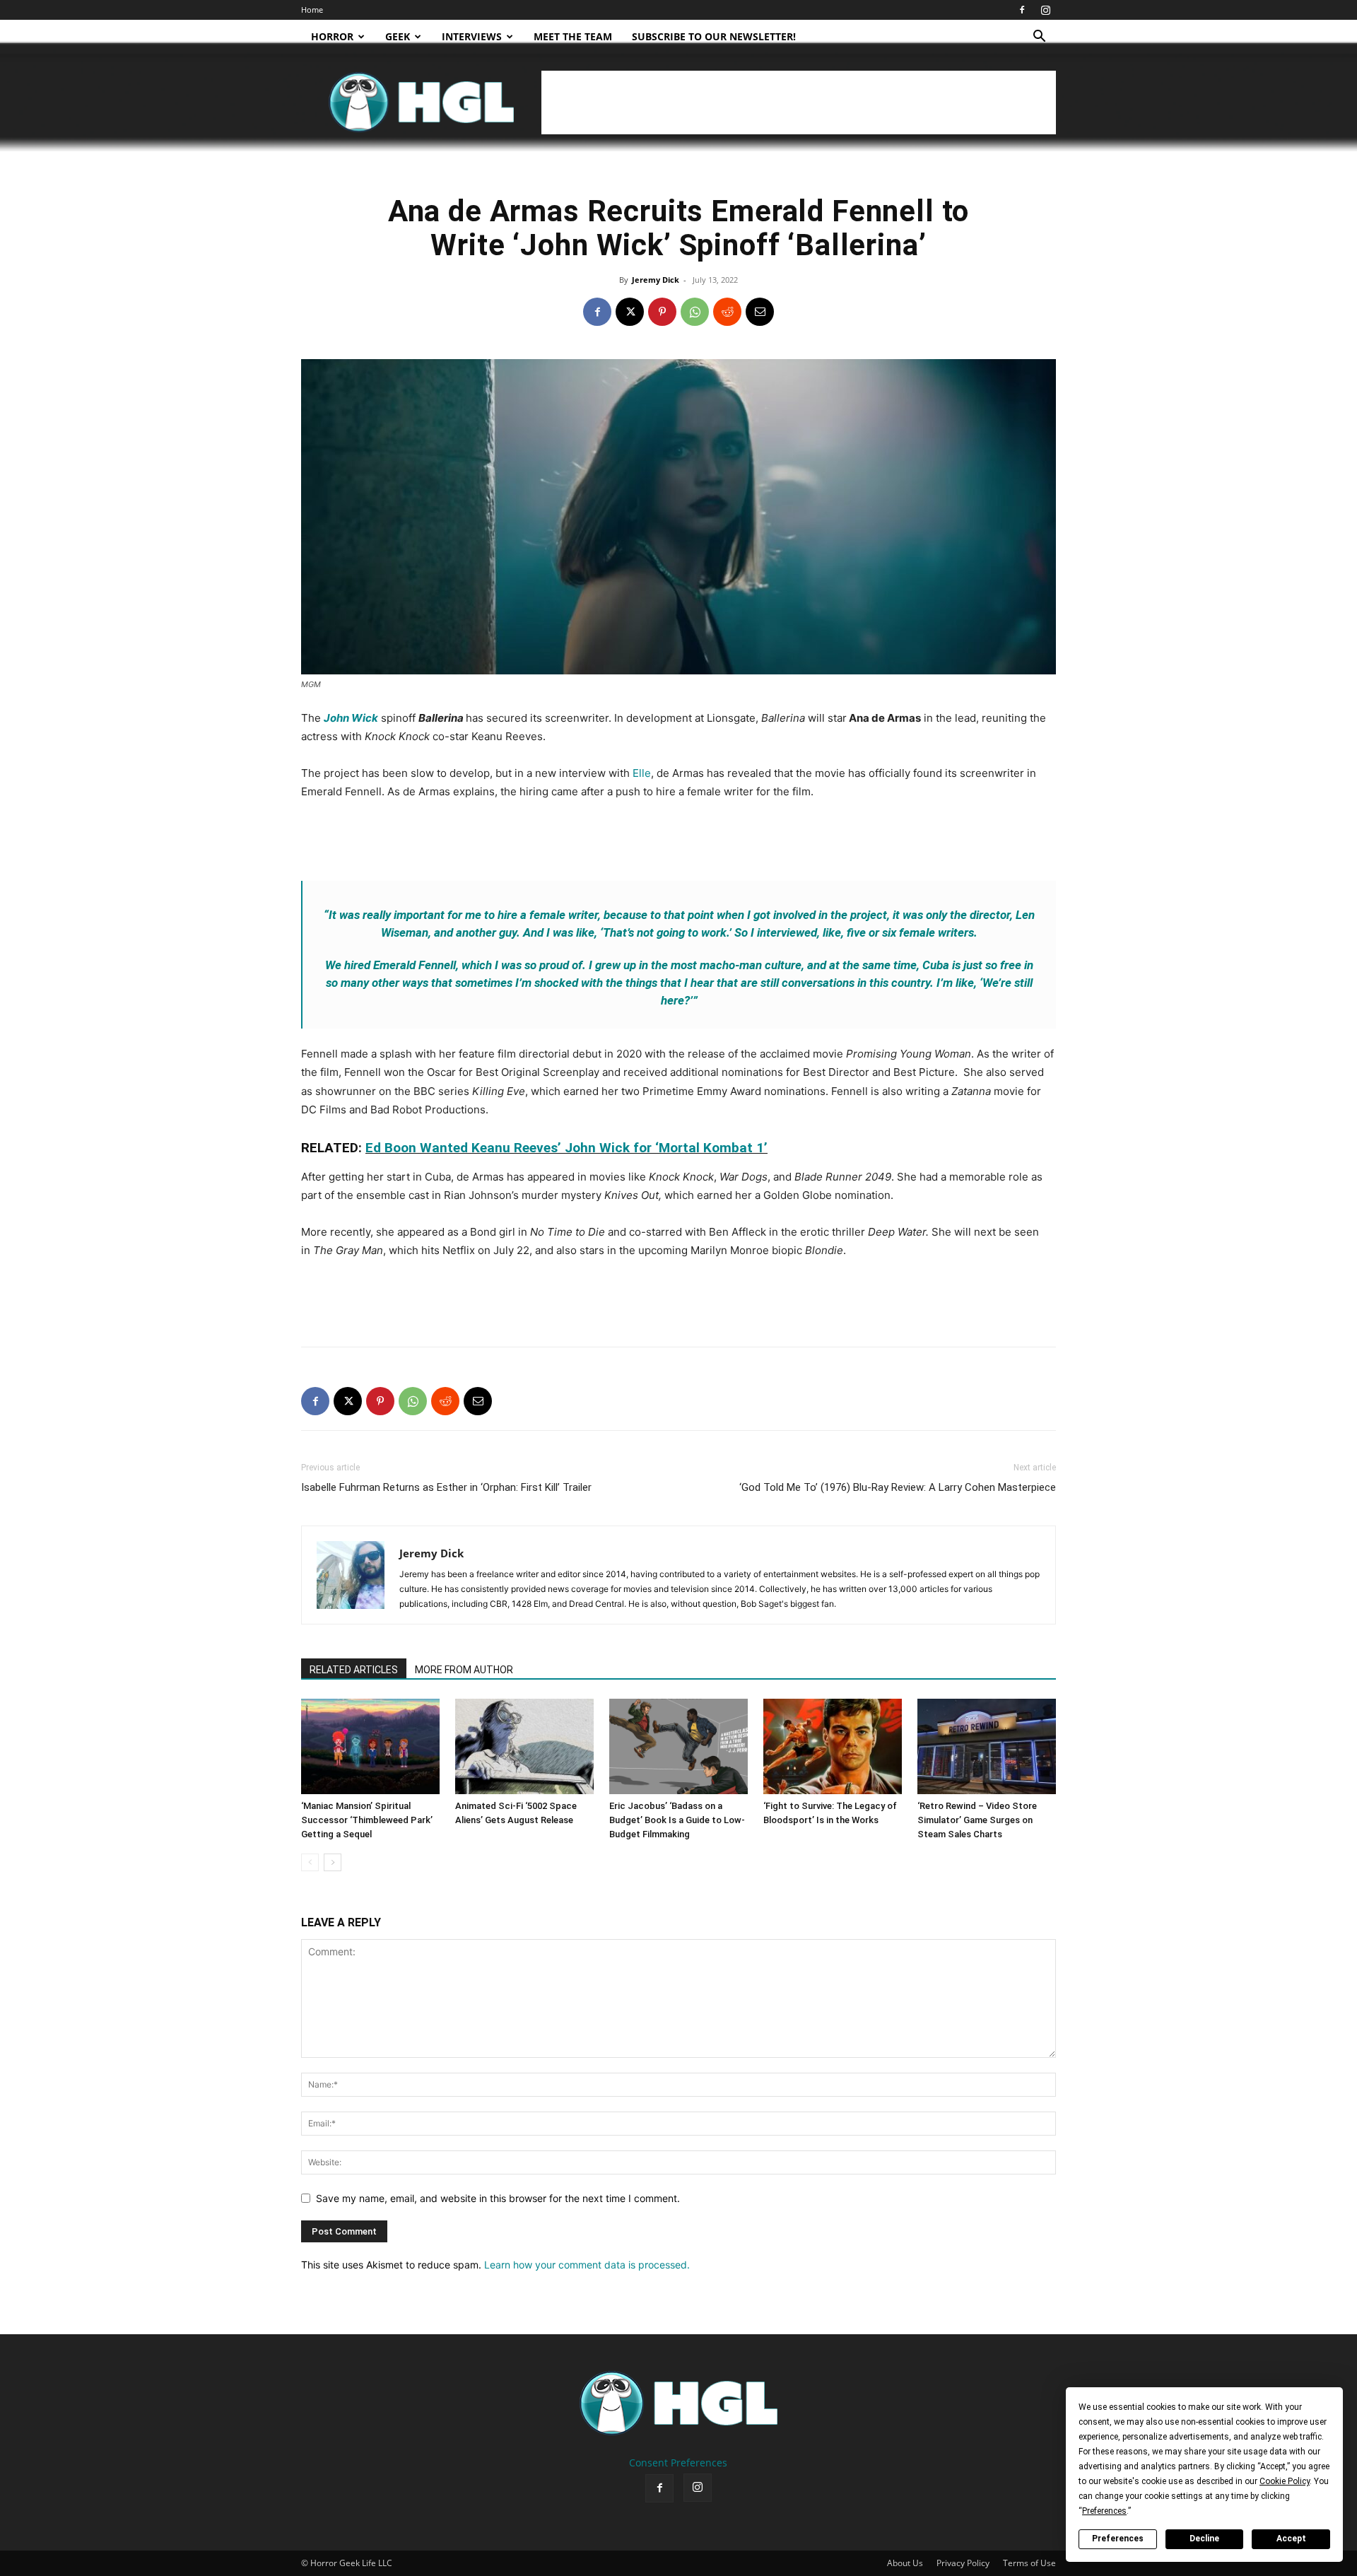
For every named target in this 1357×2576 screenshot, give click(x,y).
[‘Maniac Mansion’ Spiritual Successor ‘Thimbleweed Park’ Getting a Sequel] (370, 1746)
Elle (642, 773)
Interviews (472, 36)
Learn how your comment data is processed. (587, 2265)
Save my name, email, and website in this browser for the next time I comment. (498, 2198)
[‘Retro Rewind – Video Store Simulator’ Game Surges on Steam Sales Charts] (987, 1746)
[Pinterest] (662, 312)
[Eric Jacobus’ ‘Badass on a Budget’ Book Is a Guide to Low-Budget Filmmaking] (678, 1746)
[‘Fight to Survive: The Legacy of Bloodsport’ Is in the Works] (833, 1746)
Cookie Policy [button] (1285, 2481)
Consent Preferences (678, 2463)
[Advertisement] (799, 103)
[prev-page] (310, 1862)
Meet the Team (573, 36)
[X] (630, 312)
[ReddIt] (727, 312)
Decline (1204, 2539)
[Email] (760, 312)
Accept (1291, 2539)
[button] (1039, 38)
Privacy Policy (963, 2563)
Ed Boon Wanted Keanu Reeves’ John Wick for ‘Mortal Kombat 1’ (566, 1148)
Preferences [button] (1104, 2511)
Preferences (1118, 2539)
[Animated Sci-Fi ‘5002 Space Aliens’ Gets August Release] (524, 1746)
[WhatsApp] (695, 312)
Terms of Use (1029, 2563)
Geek (398, 36)
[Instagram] (1045, 10)
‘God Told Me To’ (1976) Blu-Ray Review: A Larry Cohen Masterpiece (898, 1487)
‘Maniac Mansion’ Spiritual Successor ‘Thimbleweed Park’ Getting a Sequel (367, 1820)
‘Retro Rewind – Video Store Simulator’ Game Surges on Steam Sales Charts (977, 1820)
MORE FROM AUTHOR (464, 1670)
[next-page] (333, 1862)
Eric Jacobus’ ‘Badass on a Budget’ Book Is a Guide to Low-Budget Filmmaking (677, 1820)
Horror (332, 36)
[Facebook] (1022, 10)
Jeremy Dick (656, 280)
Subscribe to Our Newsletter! (714, 36)
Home (312, 10)
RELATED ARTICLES (354, 1670)
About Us (905, 2563)
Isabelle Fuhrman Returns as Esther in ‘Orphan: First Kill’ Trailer (446, 1487)
